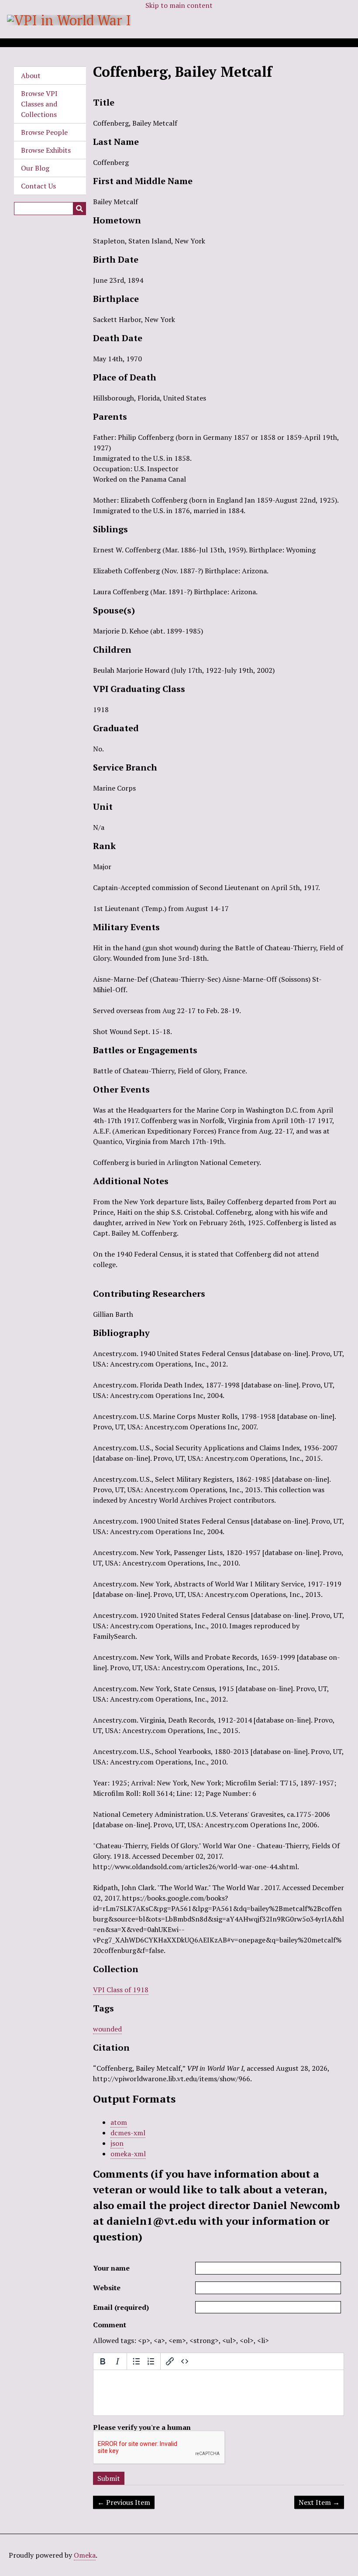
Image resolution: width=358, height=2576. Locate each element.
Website (107, 2288)
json (117, 2143)
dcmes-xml (128, 2133)
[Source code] (185, 2361)
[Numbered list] (151, 2361)
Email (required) (121, 2307)
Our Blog (35, 168)
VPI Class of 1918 (121, 1990)
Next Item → (319, 2502)
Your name (111, 2268)
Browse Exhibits (46, 150)
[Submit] (79, 209)
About (31, 75)
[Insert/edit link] (170, 2361)
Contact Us (38, 186)
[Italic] (117, 2361)
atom (119, 2122)
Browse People (44, 132)
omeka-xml (128, 2154)
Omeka (85, 2555)
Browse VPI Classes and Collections (39, 104)
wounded (107, 2029)
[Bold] (103, 2361)
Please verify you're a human (142, 2427)
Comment (110, 2325)
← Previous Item (124, 2502)
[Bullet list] (136, 2361)
